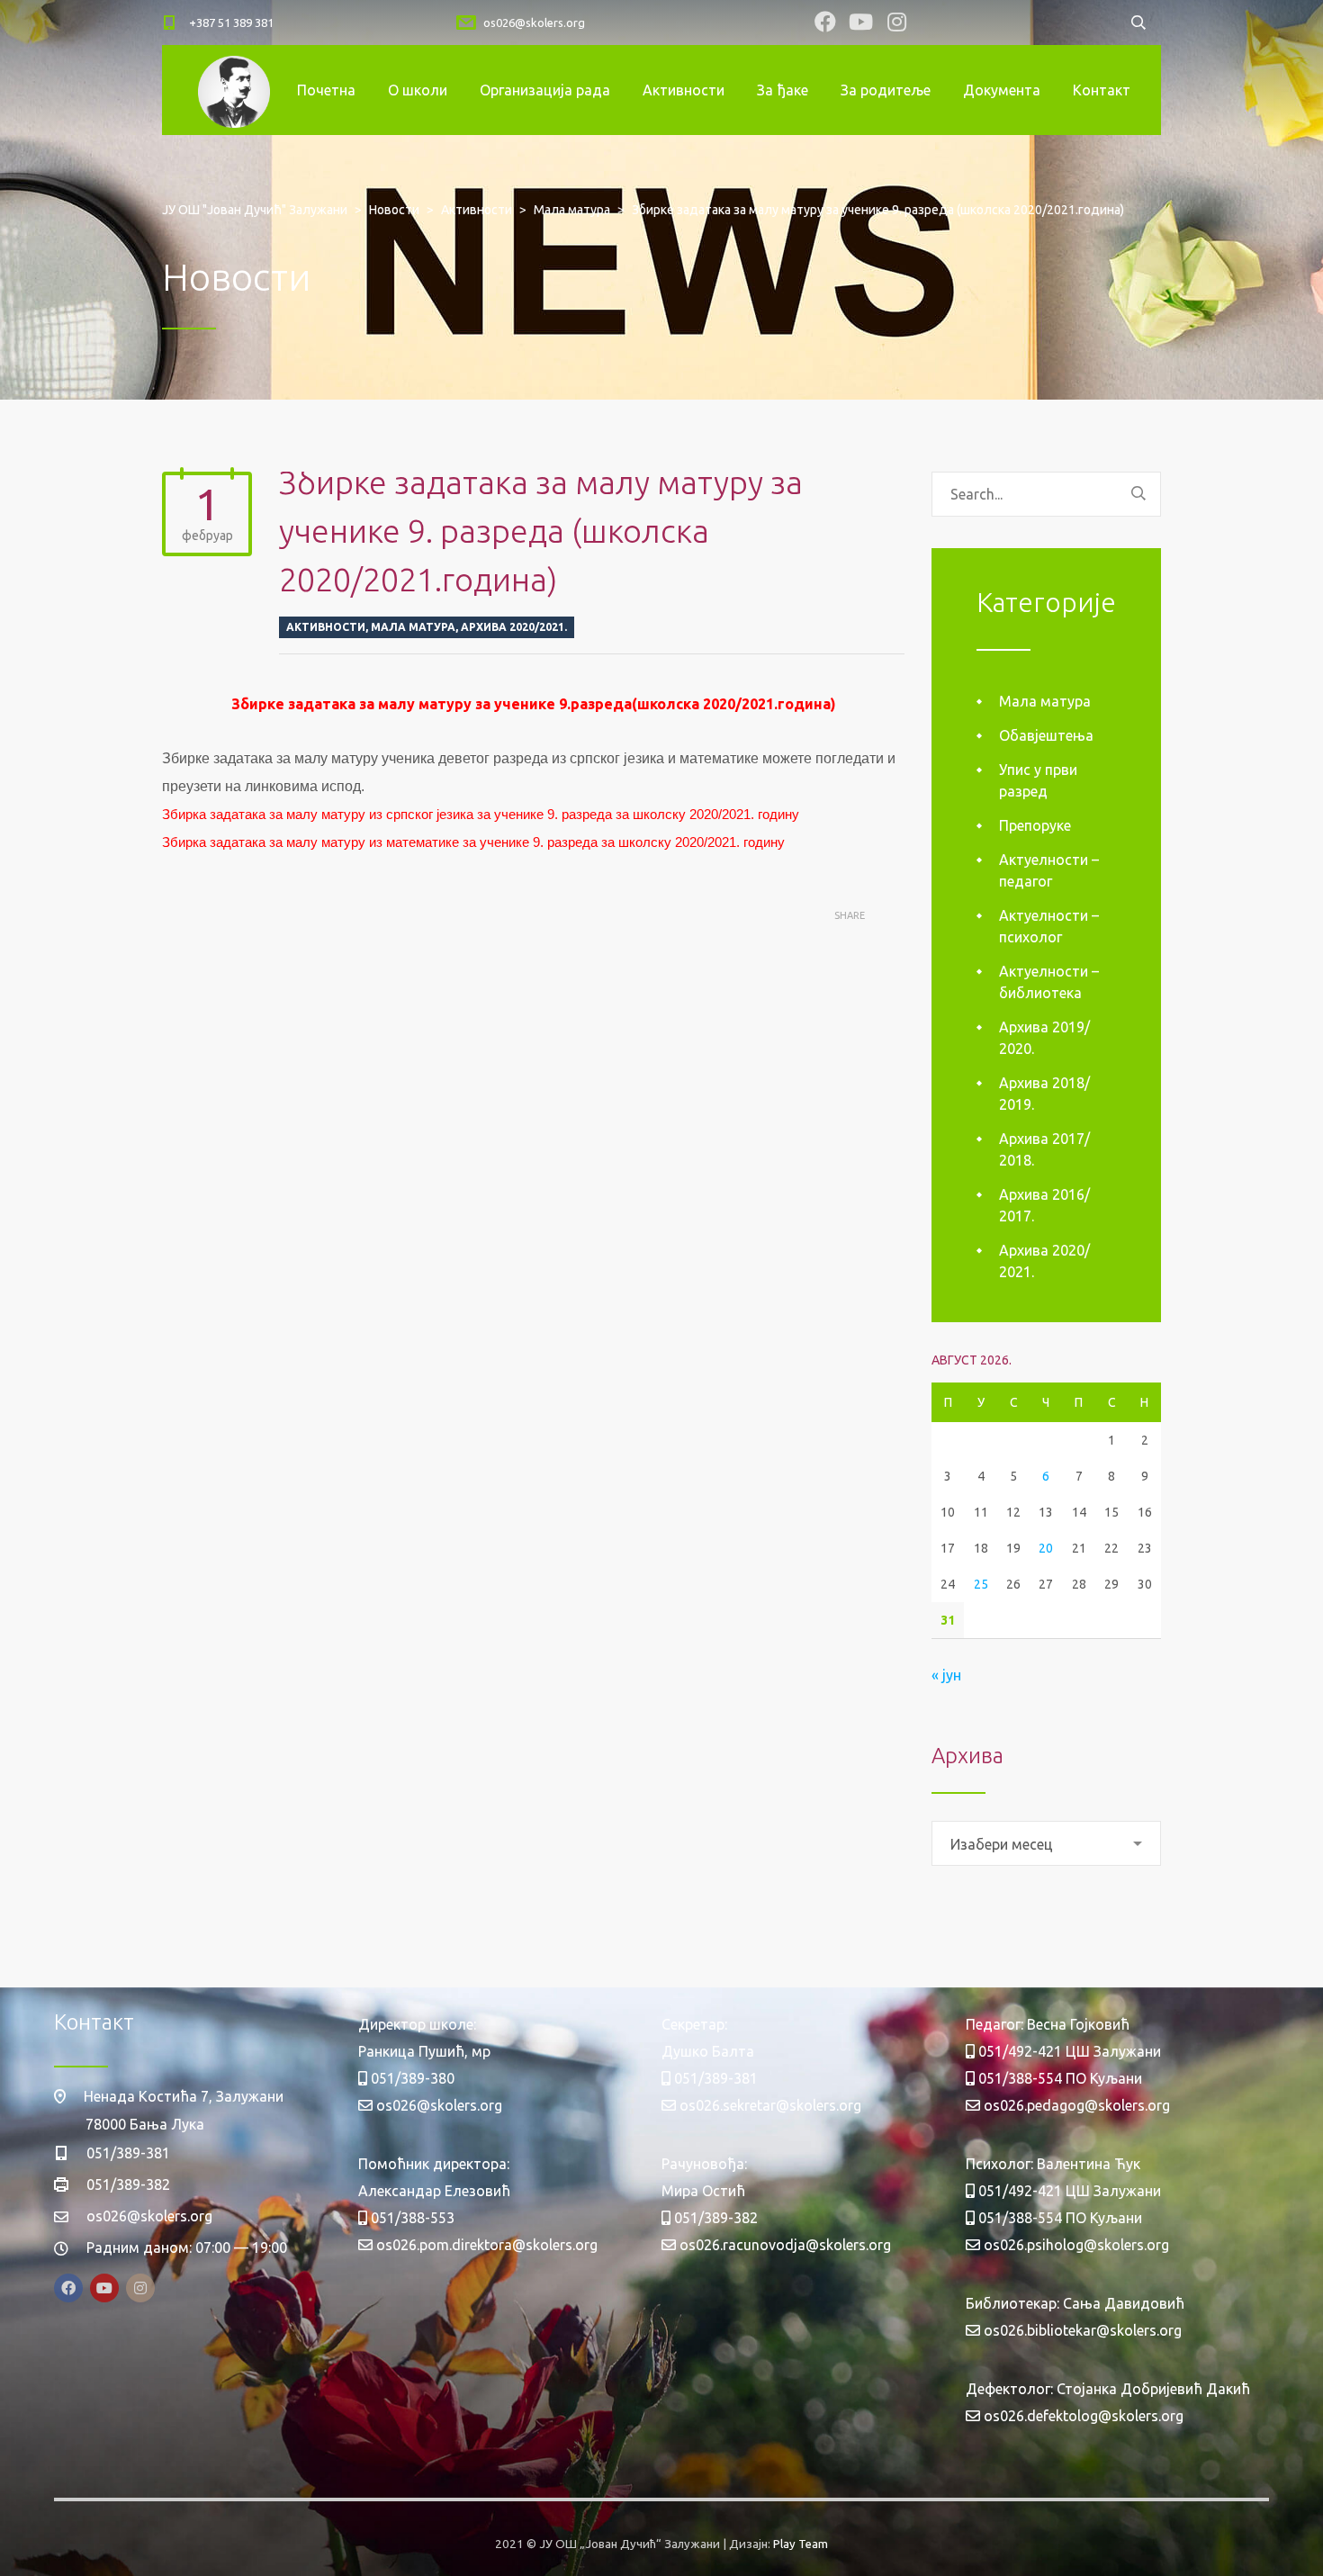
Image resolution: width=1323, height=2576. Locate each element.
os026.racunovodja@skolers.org (783, 2245)
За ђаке (783, 90)
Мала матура (413, 627)
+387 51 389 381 (231, 23)
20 (1046, 1548)
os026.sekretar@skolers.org (769, 2105)
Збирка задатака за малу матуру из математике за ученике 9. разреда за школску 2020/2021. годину (473, 842)
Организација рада (545, 90)
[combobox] (1046, 1843)
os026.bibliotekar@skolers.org (1081, 2330)
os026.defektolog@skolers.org (1082, 2416)
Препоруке (1035, 825)
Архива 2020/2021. (514, 627)
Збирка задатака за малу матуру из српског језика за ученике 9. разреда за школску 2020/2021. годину (481, 815)
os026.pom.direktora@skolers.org (485, 2245)
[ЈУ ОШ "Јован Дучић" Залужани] (234, 90)
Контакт (1102, 90)
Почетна (326, 90)
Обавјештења (1046, 735)
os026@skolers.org (534, 23)
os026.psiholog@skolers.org (1075, 2245)
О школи (418, 90)
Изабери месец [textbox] (1002, 1844)
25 (981, 1584)
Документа (1002, 90)
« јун (946, 1675)
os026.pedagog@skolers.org (1075, 2105)
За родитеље (886, 90)
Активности (684, 90)
